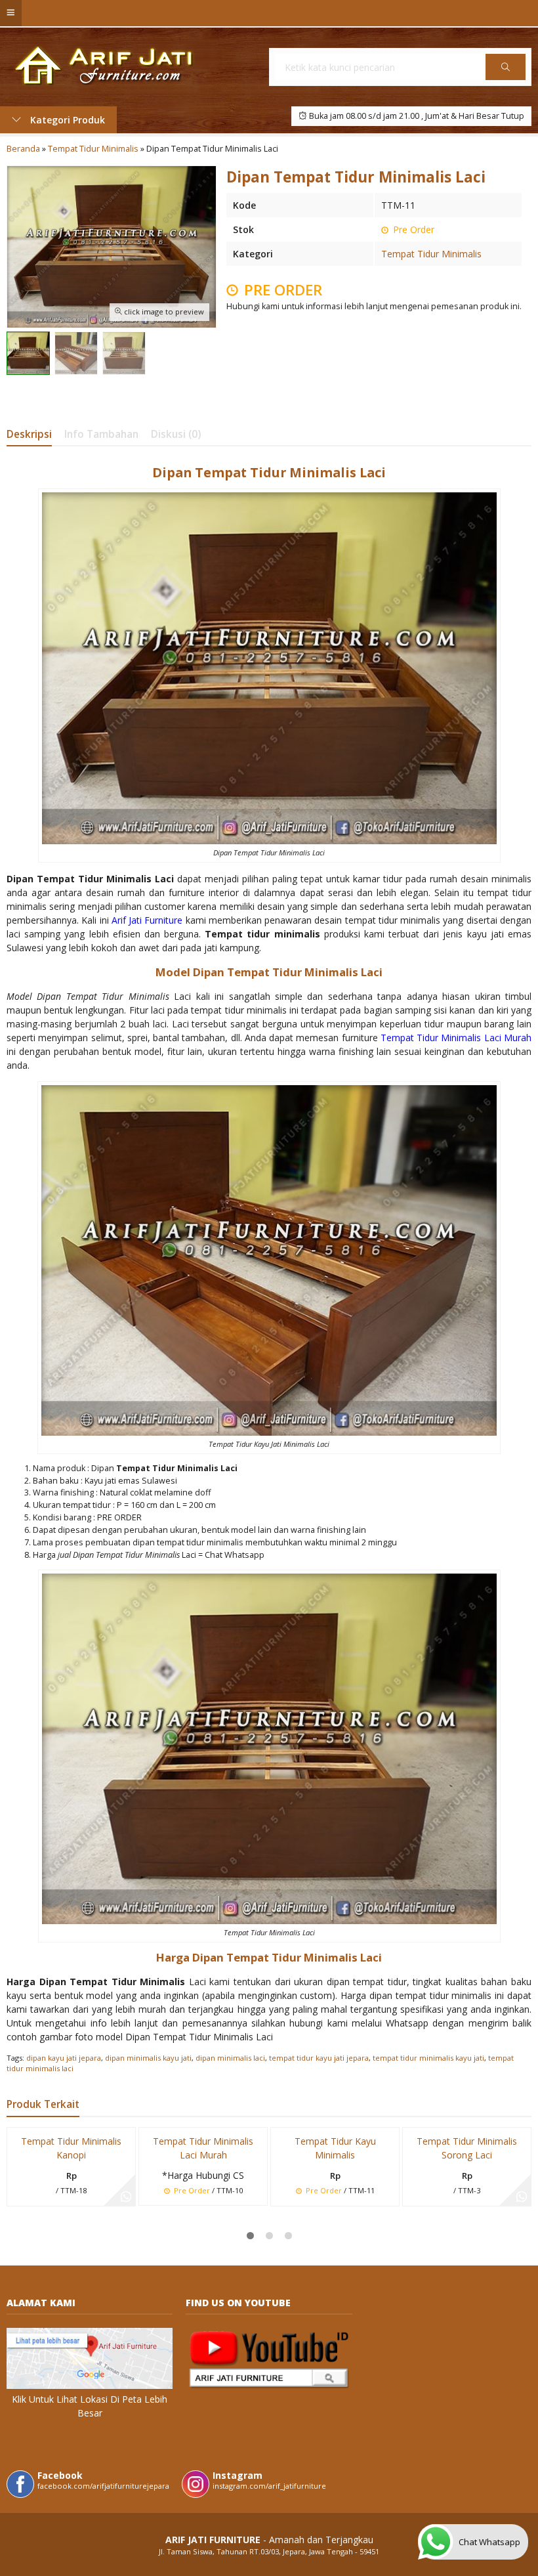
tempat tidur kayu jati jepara (319, 2058)
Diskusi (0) (176, 434)
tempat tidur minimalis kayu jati (428, 2058)
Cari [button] (506, 79)
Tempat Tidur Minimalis (431, 254)
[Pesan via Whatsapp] (126, 2197)
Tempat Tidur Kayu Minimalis (335, 2148)
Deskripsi (29, 434)
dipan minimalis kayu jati (148, 2058)
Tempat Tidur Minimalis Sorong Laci (467, 2148)
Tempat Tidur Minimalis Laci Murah (203, 2148)
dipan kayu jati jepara (64, 2058)
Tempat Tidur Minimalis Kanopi (71, 2148)
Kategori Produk (66, 120)
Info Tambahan (101, 434)
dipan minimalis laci (230, 2058)
